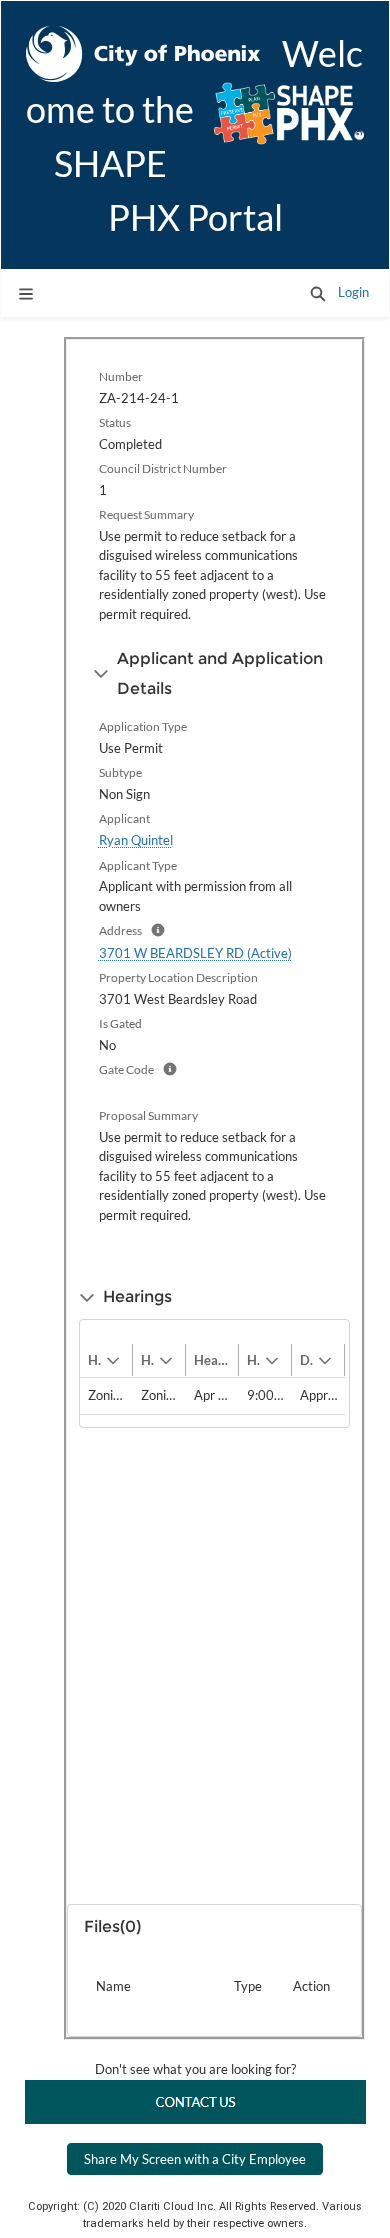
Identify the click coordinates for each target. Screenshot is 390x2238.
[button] (318, 293)
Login (353, 292)
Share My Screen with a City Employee (195, 2159)
